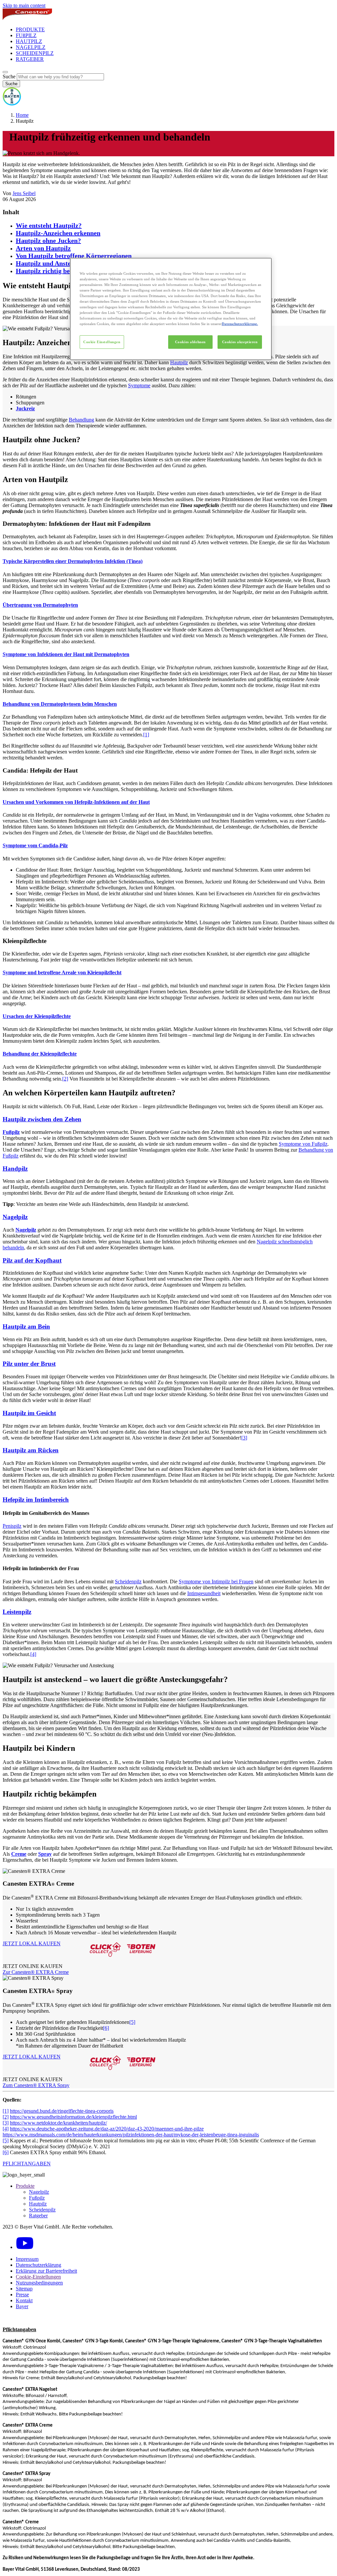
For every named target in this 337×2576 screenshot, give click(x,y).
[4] (33, 1654)
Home (22, 115)
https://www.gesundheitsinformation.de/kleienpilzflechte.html (73, 2117)
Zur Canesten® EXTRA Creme (36, 1972)
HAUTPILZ (29, 41)
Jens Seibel (24, 193)
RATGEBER (30, 59)
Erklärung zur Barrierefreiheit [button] (46, 2271)
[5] (132, 2022)
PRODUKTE (30, 29)
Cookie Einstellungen (102, 342)
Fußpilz (37, 2198)
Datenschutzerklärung (39, 2265)
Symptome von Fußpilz (303, 1144)
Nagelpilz (39, 2192)
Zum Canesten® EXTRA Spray (36, 2085)
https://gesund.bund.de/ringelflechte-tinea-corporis (62, 2111)
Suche (9, 77)
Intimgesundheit (204, 1593)
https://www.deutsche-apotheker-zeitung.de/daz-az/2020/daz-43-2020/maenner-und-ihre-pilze (107, 2129)
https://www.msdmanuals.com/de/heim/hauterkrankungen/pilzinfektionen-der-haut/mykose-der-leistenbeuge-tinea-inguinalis (131, 2135)
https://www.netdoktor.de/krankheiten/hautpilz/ (58, 2123)
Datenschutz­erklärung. (240, 324)
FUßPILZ (26, 35)
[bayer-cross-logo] (12, 104)
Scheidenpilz (128, 1581)
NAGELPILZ (31, 47)
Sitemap (24, 2289)
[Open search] (5, 72)
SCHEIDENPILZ (35, 53)
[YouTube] (25, 2247)
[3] (244, 1438)
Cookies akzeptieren (240, 342)
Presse (22, 2295)
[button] (168, 583)
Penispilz (12, 1526)
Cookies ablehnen (190, 342)
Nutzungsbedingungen (39, 2283)
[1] (146, 735)
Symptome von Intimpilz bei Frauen (216, 1581)
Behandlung (81, 420)
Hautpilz (179, 362)
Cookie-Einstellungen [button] (38, 2277)
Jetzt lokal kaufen (32, 1944)
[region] (171, 309)
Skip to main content (24, 5)
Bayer (22, 2306)
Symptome (139, 385)
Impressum (27, 2259)
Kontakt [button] (24, 2300)
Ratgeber (38, 2216)
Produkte (25, 2186)
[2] (65, 1079)
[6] (106, 2028)
